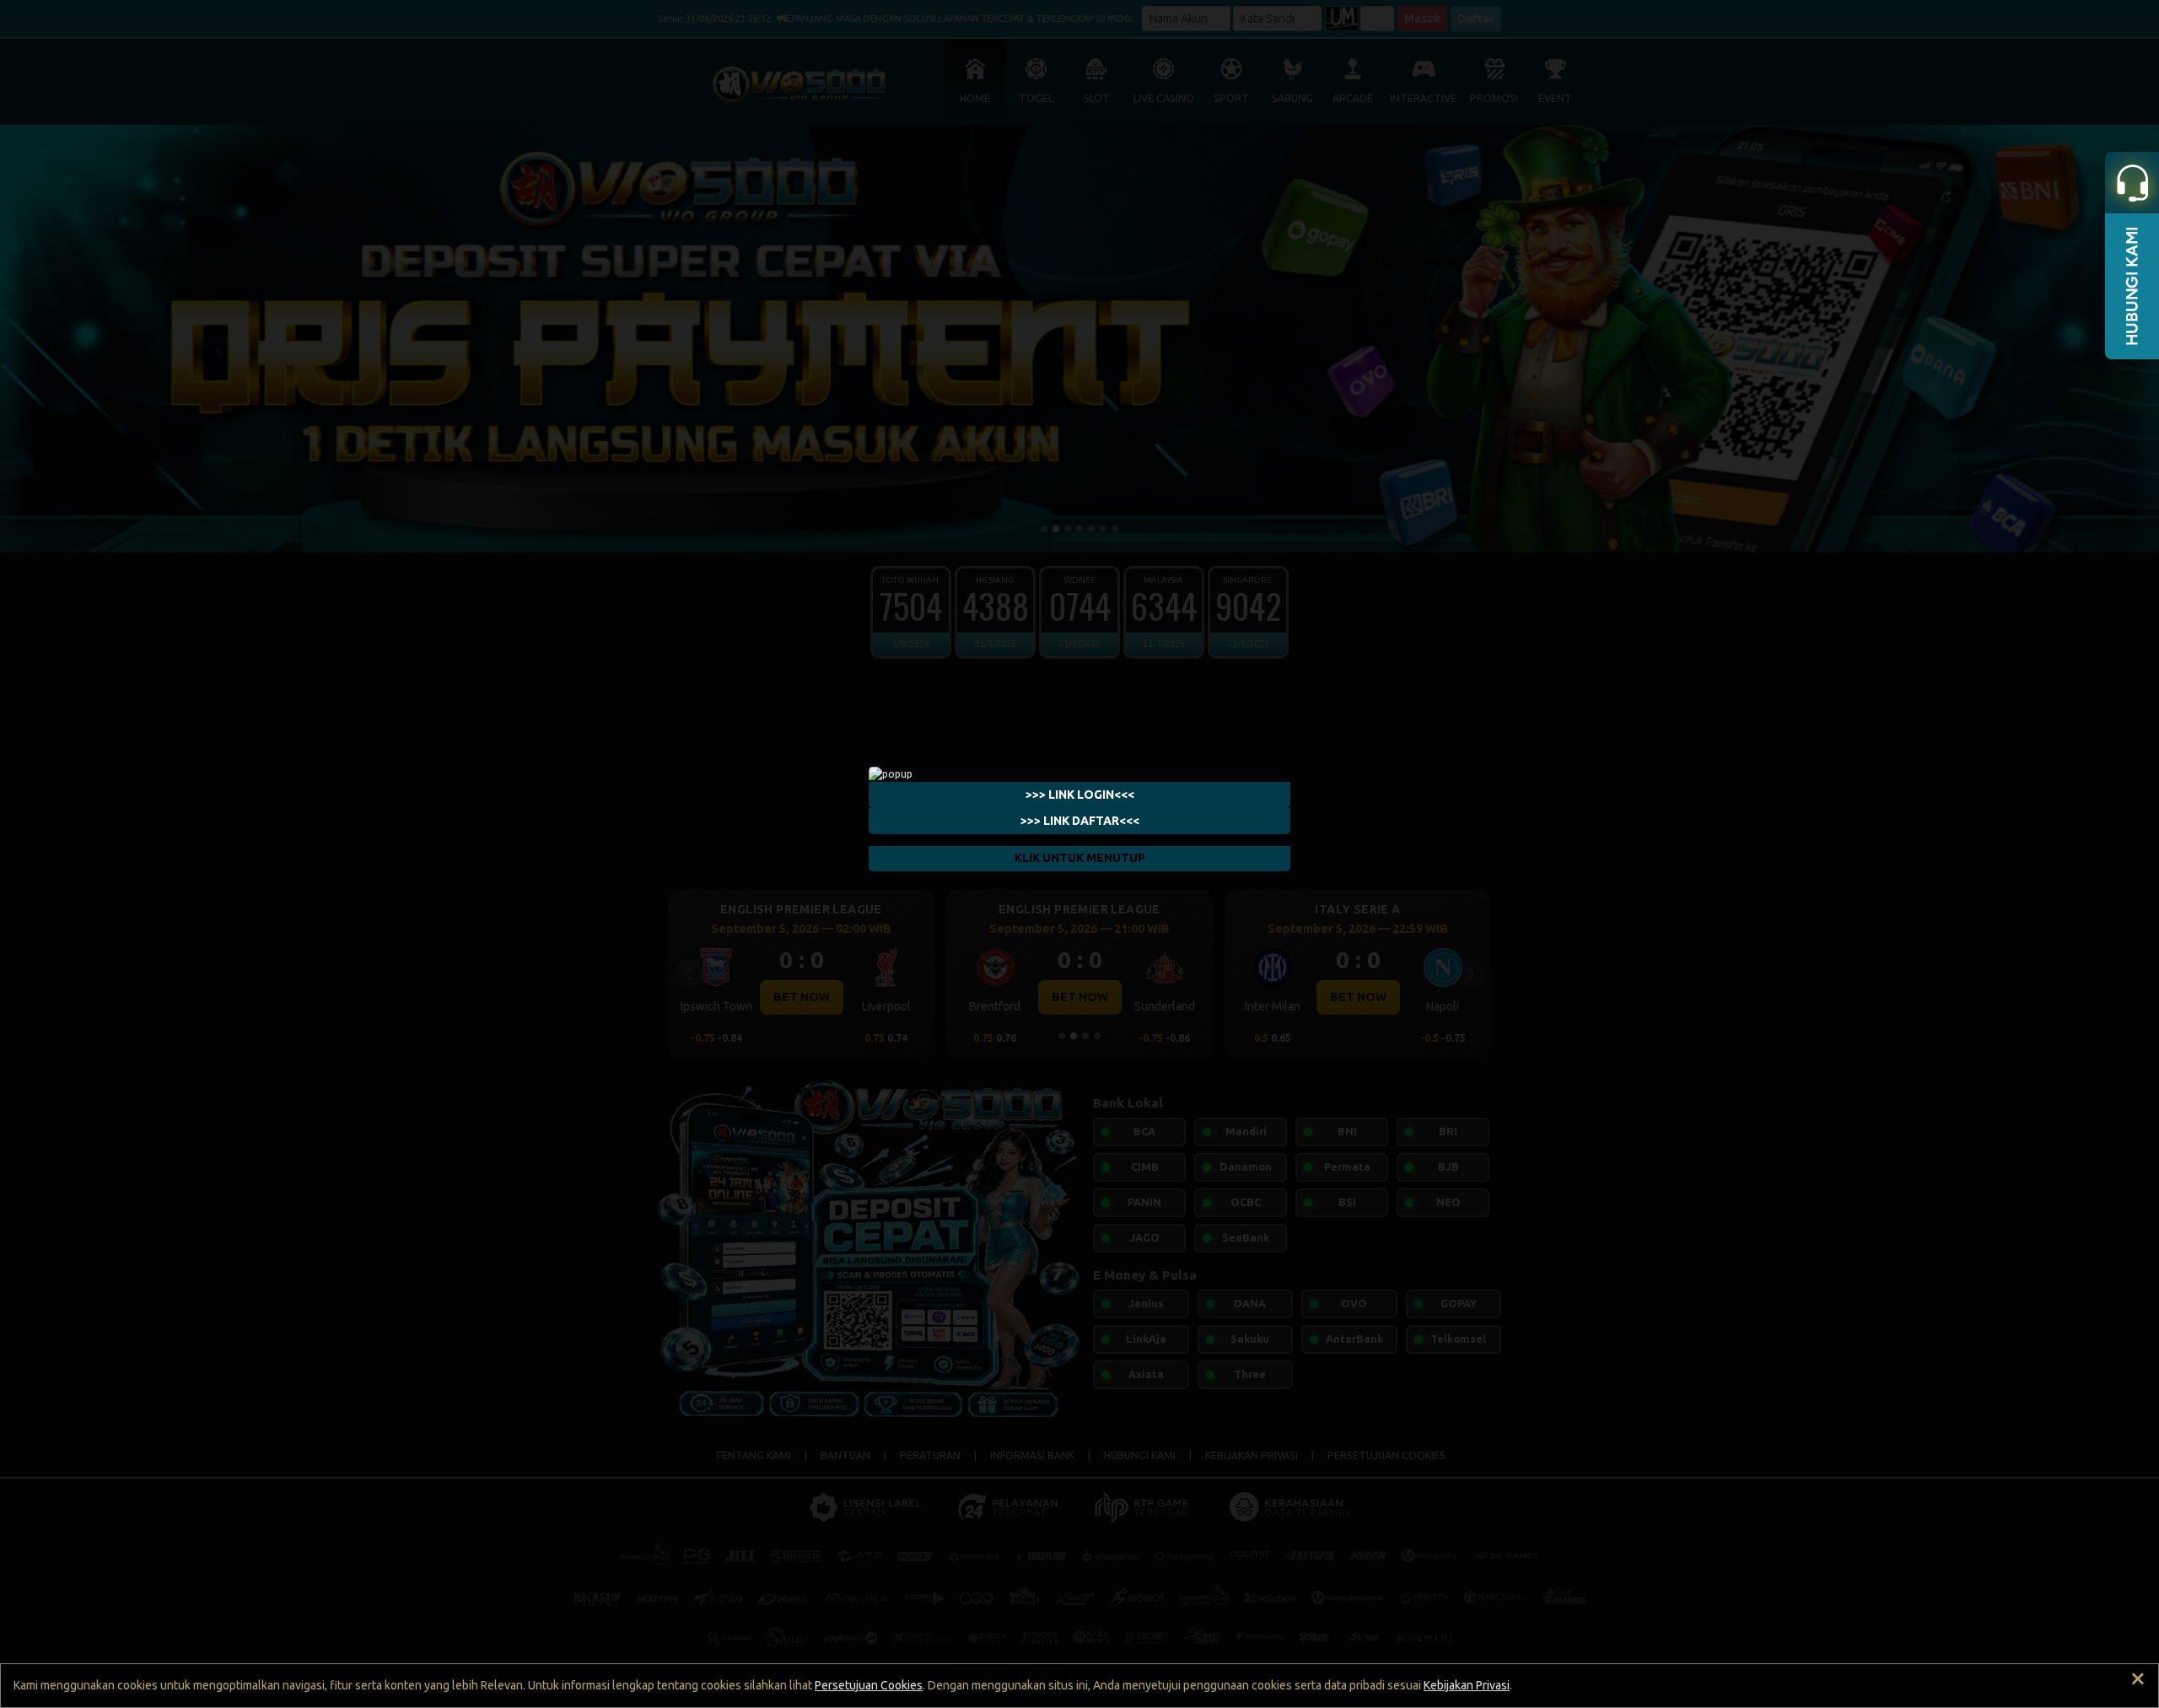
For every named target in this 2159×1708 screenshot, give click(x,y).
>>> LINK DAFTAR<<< (1080, 820)
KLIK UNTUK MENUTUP (1080, 858)
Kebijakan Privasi (1467, 1685)
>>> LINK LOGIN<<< (1080, 794)
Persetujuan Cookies (869, 1685)
